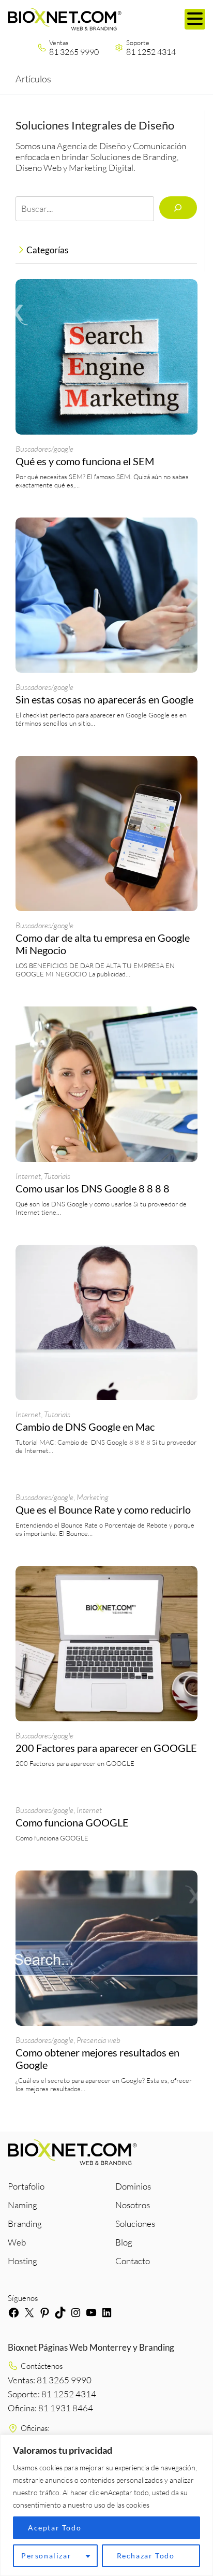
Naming (22, 2205)
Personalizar (46, 2556)
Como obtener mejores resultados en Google (97, 2059)
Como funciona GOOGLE (72, 1822)
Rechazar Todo (146, 2556)
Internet (28, 1176)
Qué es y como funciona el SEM (85, 461)
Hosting (22, 2261)
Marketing (93, 1497)
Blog (124, 2242)
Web (17, 2242)
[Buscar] (178, 208)
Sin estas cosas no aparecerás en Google (104, 699)
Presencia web (98, 2040)
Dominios (133, 2186)
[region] (106, 2505)
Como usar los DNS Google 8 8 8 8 (93, 1188)
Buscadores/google (44, 449)
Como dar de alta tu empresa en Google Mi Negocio (103, 944)
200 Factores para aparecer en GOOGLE (106, 1748)
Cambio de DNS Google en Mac (85, 1427)
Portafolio (26, 2186)
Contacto (133, 2261)
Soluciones (135, 2224)
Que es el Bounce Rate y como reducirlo (103, 1509)
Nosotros (133, 2205)
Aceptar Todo (55, 2528)
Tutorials (57, 1176)
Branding (25, 2224)
